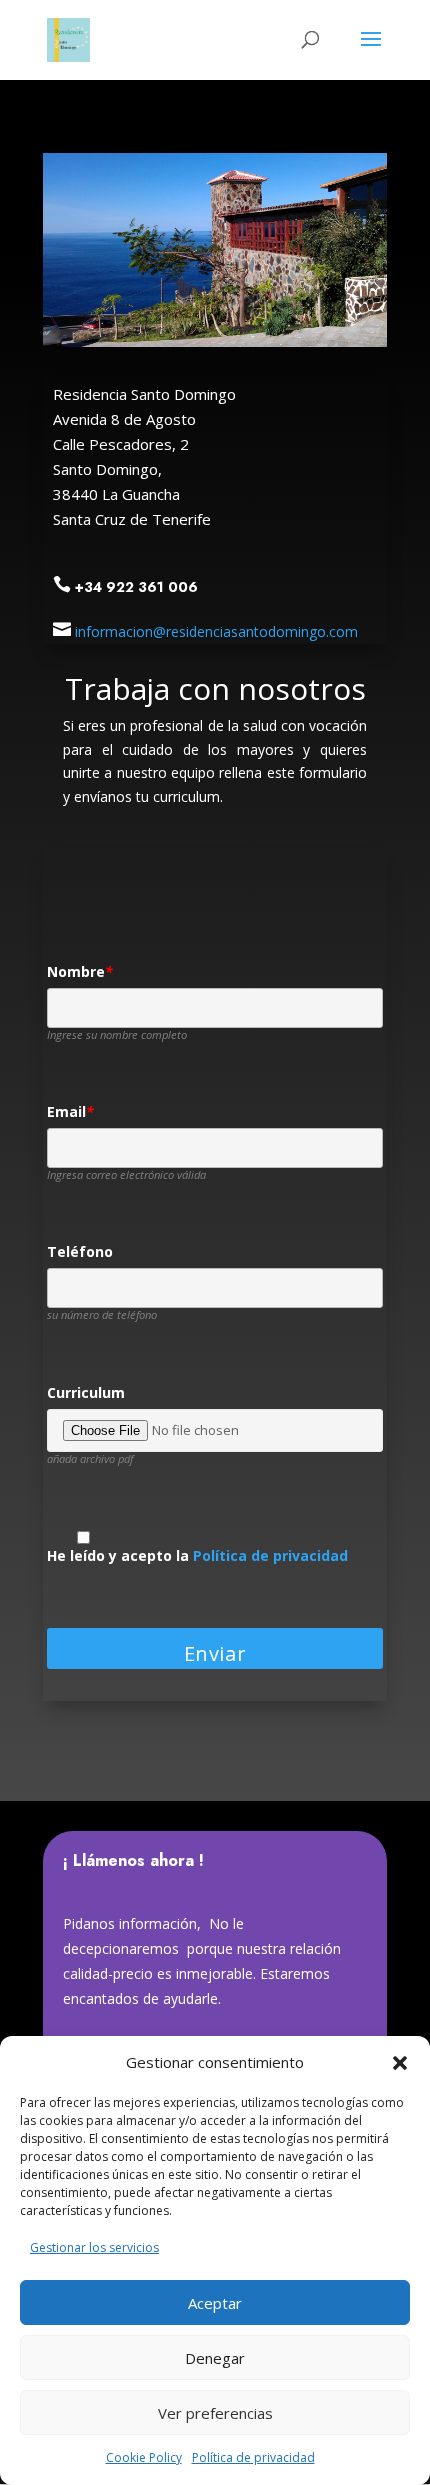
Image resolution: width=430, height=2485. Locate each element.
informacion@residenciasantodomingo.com (216, 631)
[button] (400, 2063)
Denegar (215, 2358)
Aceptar (215, 2303)
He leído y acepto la (197, 1556)
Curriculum (86, 1393)
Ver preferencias (215, 2413)
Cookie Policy (144, 2457)
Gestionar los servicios (94, 2247)
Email (70, 1112)
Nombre (80, 972)
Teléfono (80, 1252)
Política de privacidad (253, 2457)
